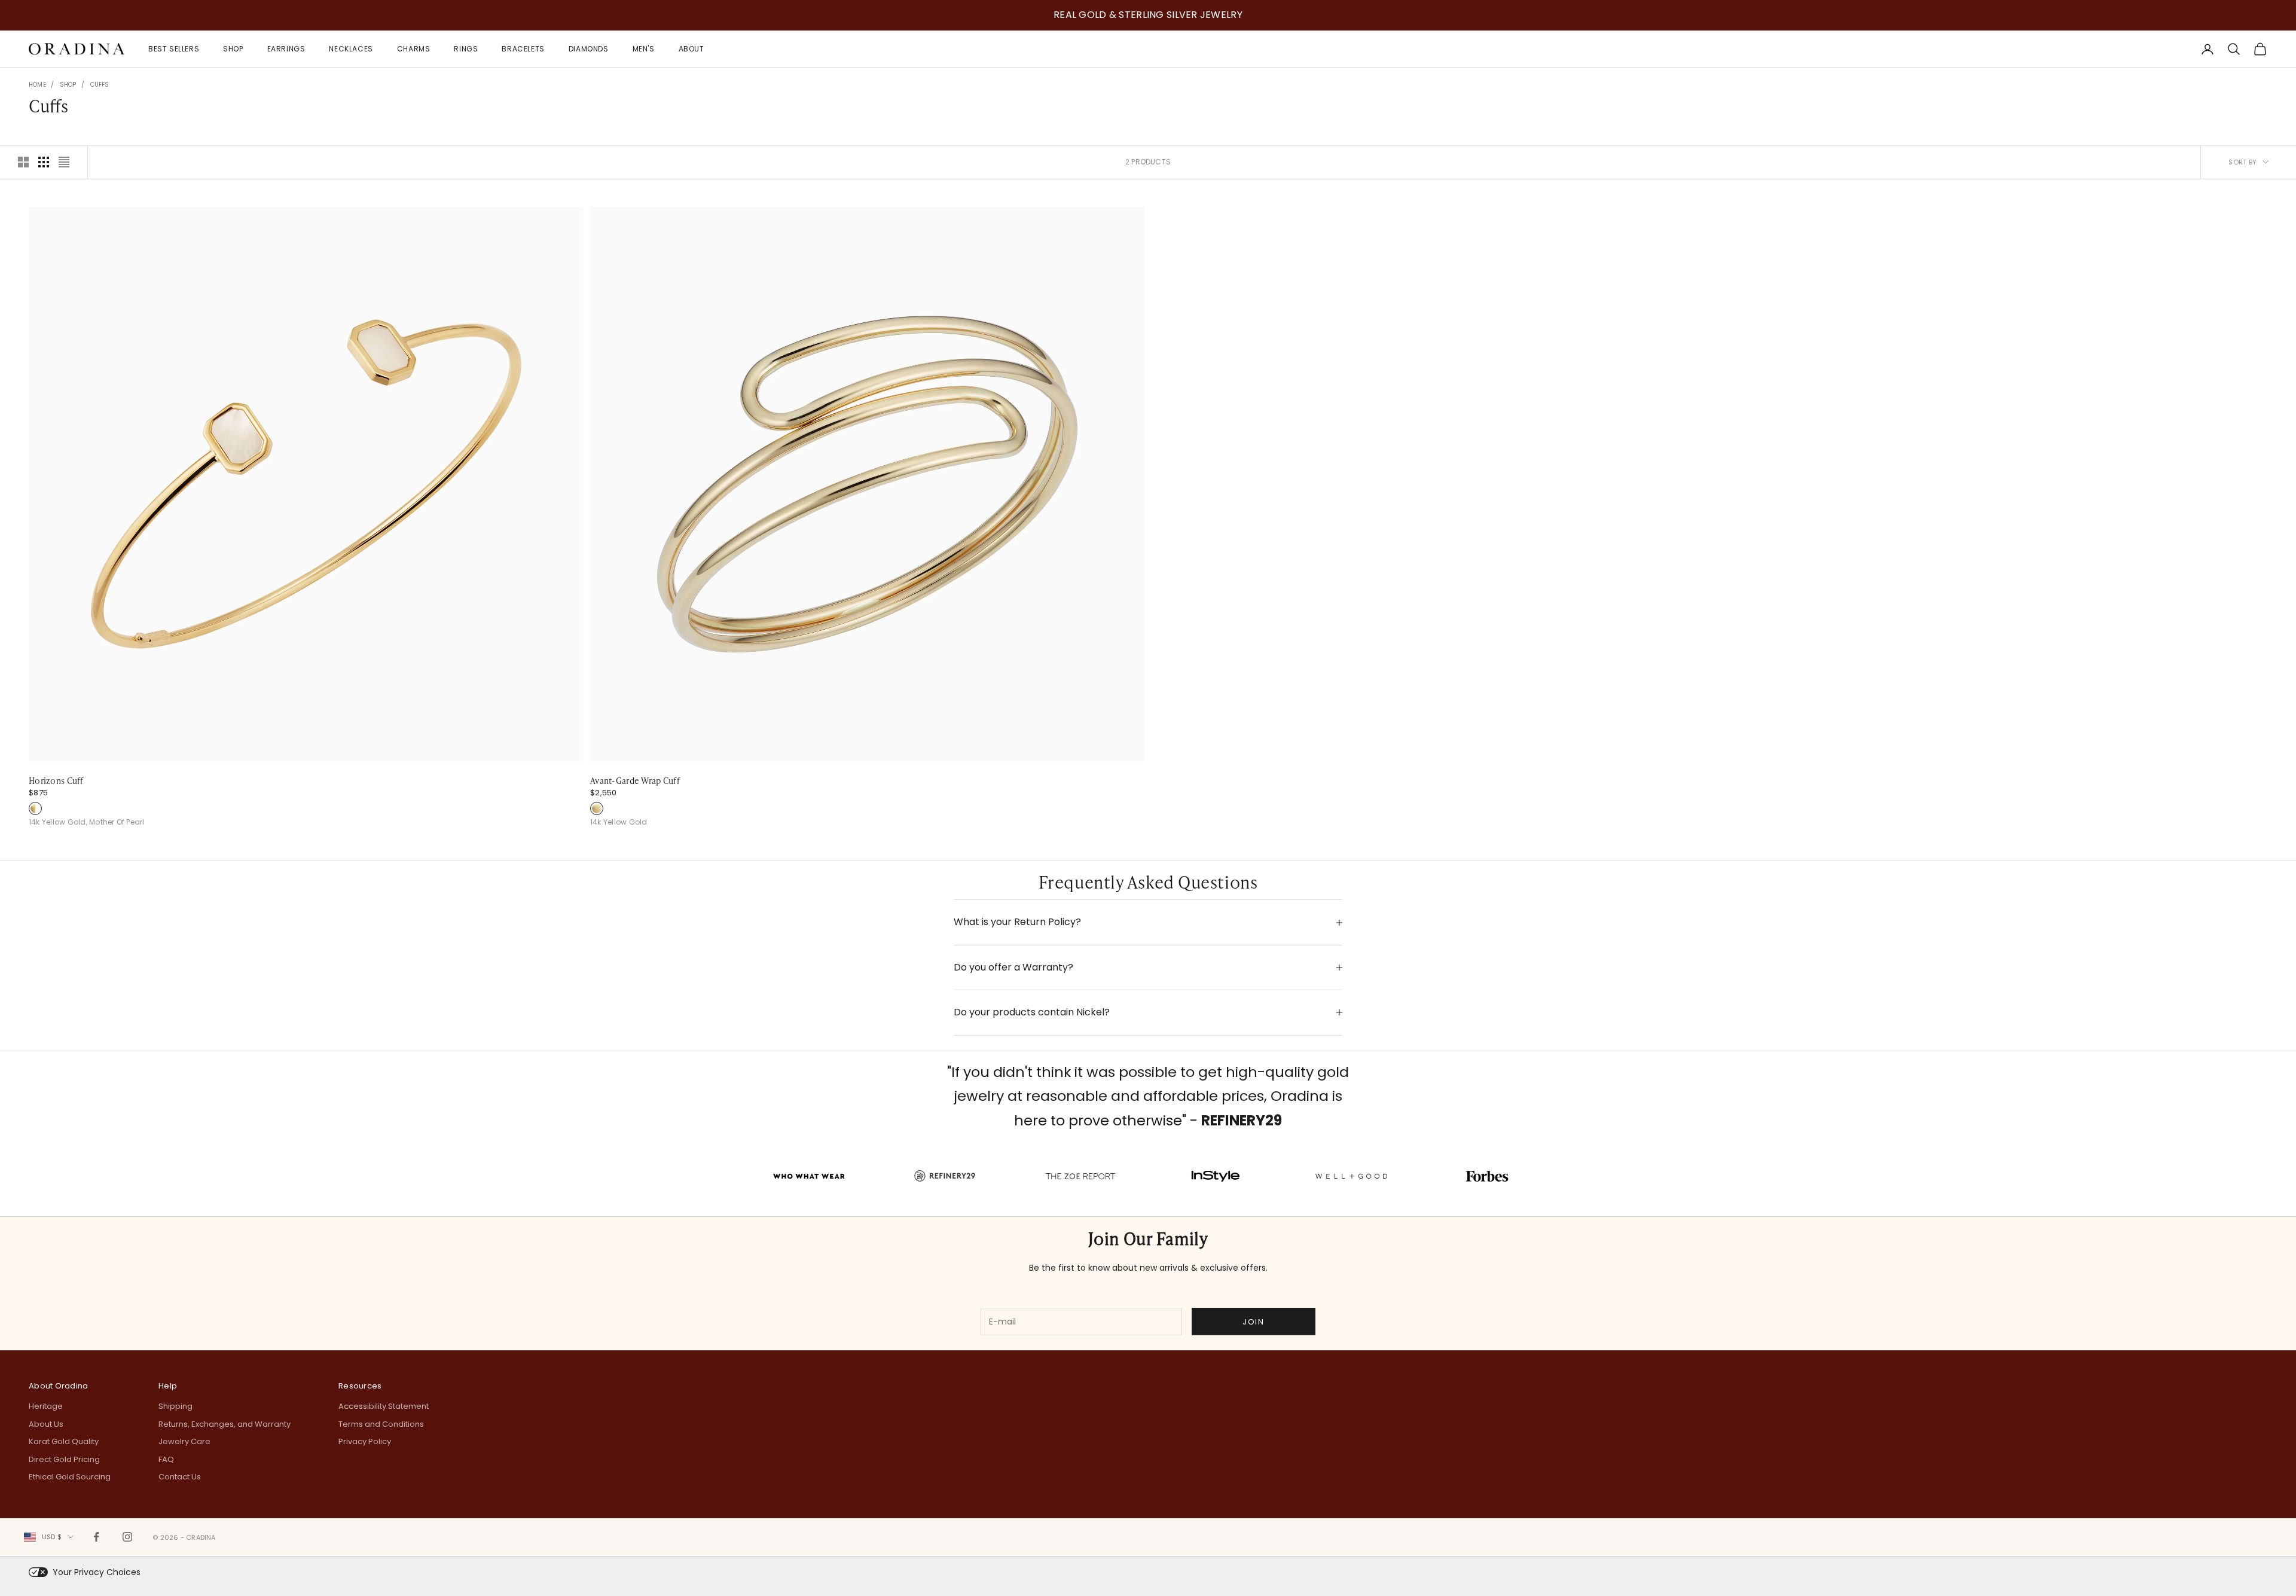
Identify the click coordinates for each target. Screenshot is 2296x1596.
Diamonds (589, 48)
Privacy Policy (365, 1441)
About (691, 48)
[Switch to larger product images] (23, 162)
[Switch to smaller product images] (44, 162)
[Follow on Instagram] (127, 1537)
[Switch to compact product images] (64, 162)
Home (37, 85)
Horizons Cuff (56, 780)
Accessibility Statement (384, 1406)
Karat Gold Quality (64, 1441)
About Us (46, 1424)
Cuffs (100, 85)
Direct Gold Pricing (64, 1459)
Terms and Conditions (381, 1424)
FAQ (166, 1459)
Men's (644, 48)
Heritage (46, 1406)
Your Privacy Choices (97, 1572)
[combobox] (49, 1537)
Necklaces (351, 48)
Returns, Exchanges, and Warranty (225, 1424)
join (1253, 1322)
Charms (414, 48)
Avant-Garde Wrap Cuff (635, 780)
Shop (233, 48)
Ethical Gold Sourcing (70, 1477)
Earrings (286, 48)
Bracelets (523, 48)
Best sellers (174, 48)
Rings (466, 48)
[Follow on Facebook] (96, 1537)
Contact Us (180, 1477)
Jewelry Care (184, 1441)
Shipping (175, 1406)
